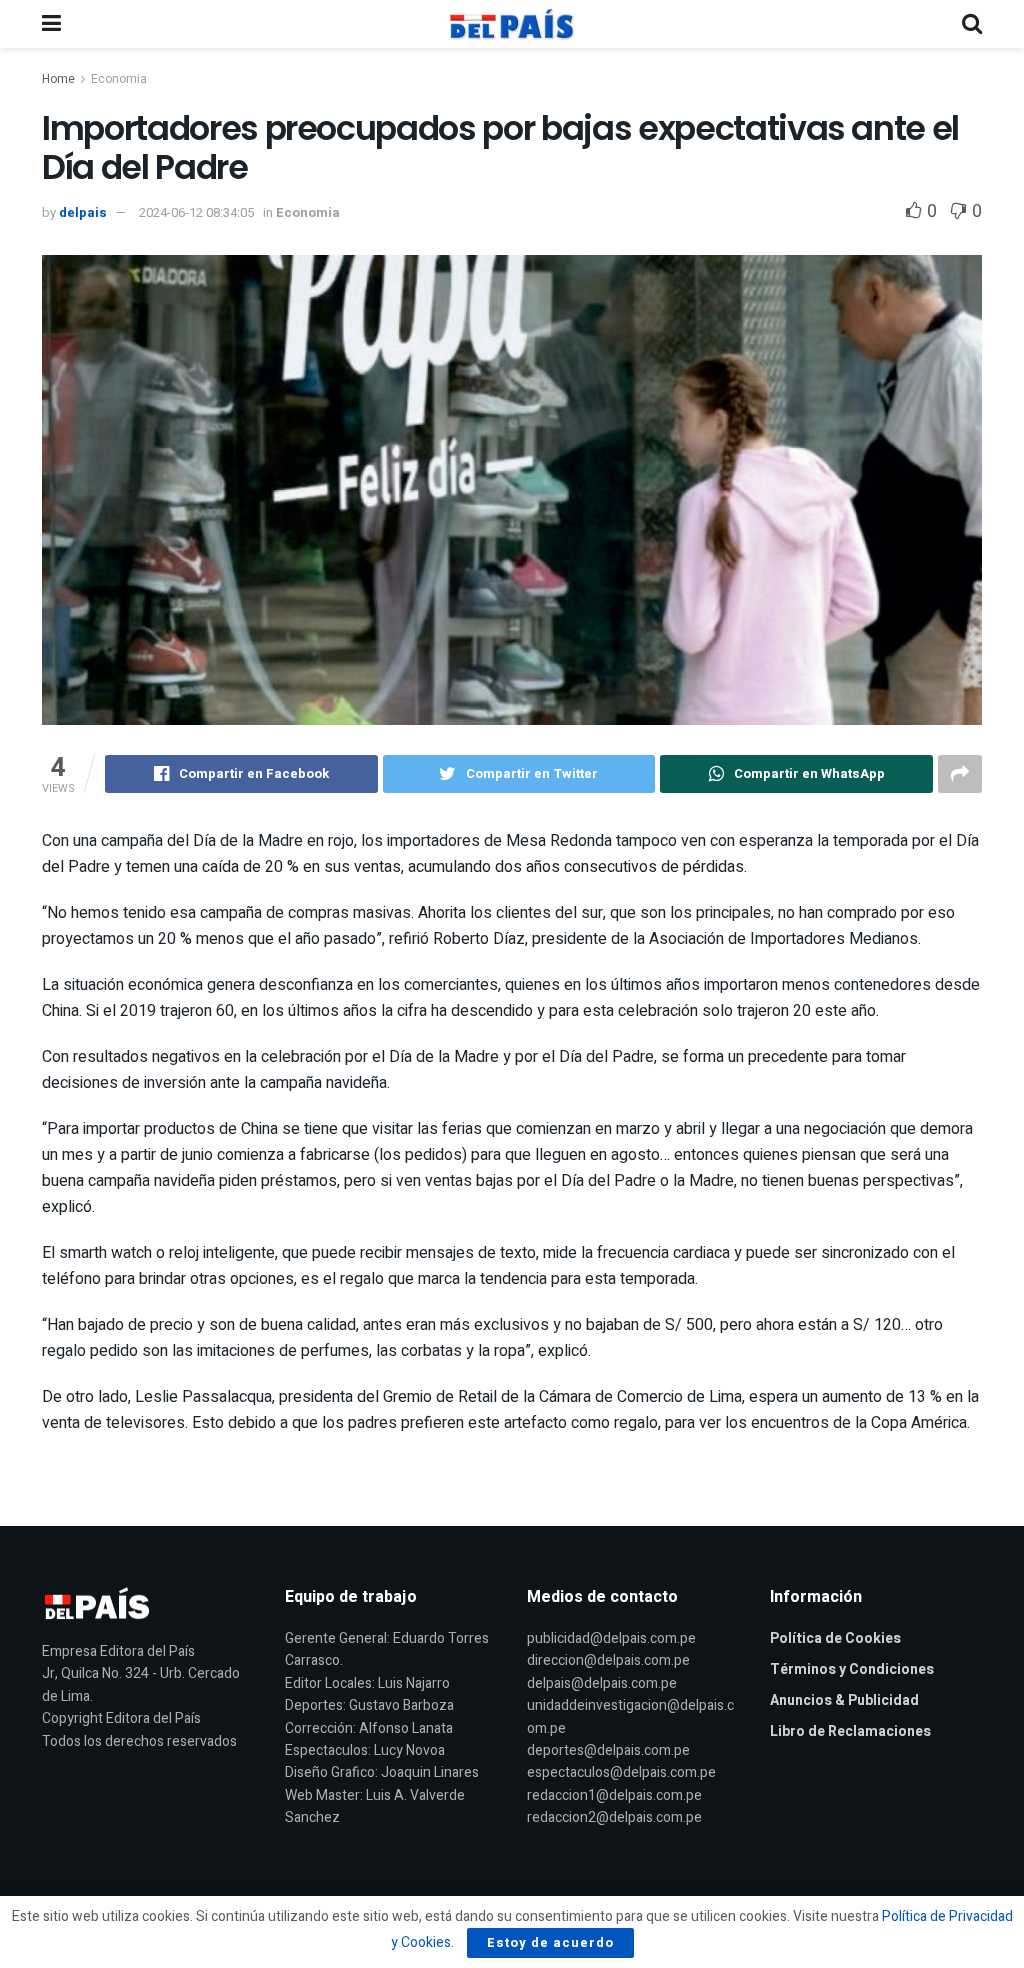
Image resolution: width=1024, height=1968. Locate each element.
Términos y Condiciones (852, 1669)
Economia (119, 79)
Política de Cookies (835, 1638)
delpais (83, 212)
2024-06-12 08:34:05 (196, 212)
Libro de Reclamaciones (850, 1731)
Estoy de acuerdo (550, 1942)
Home (58, 79)
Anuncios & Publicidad (844, 1700)
